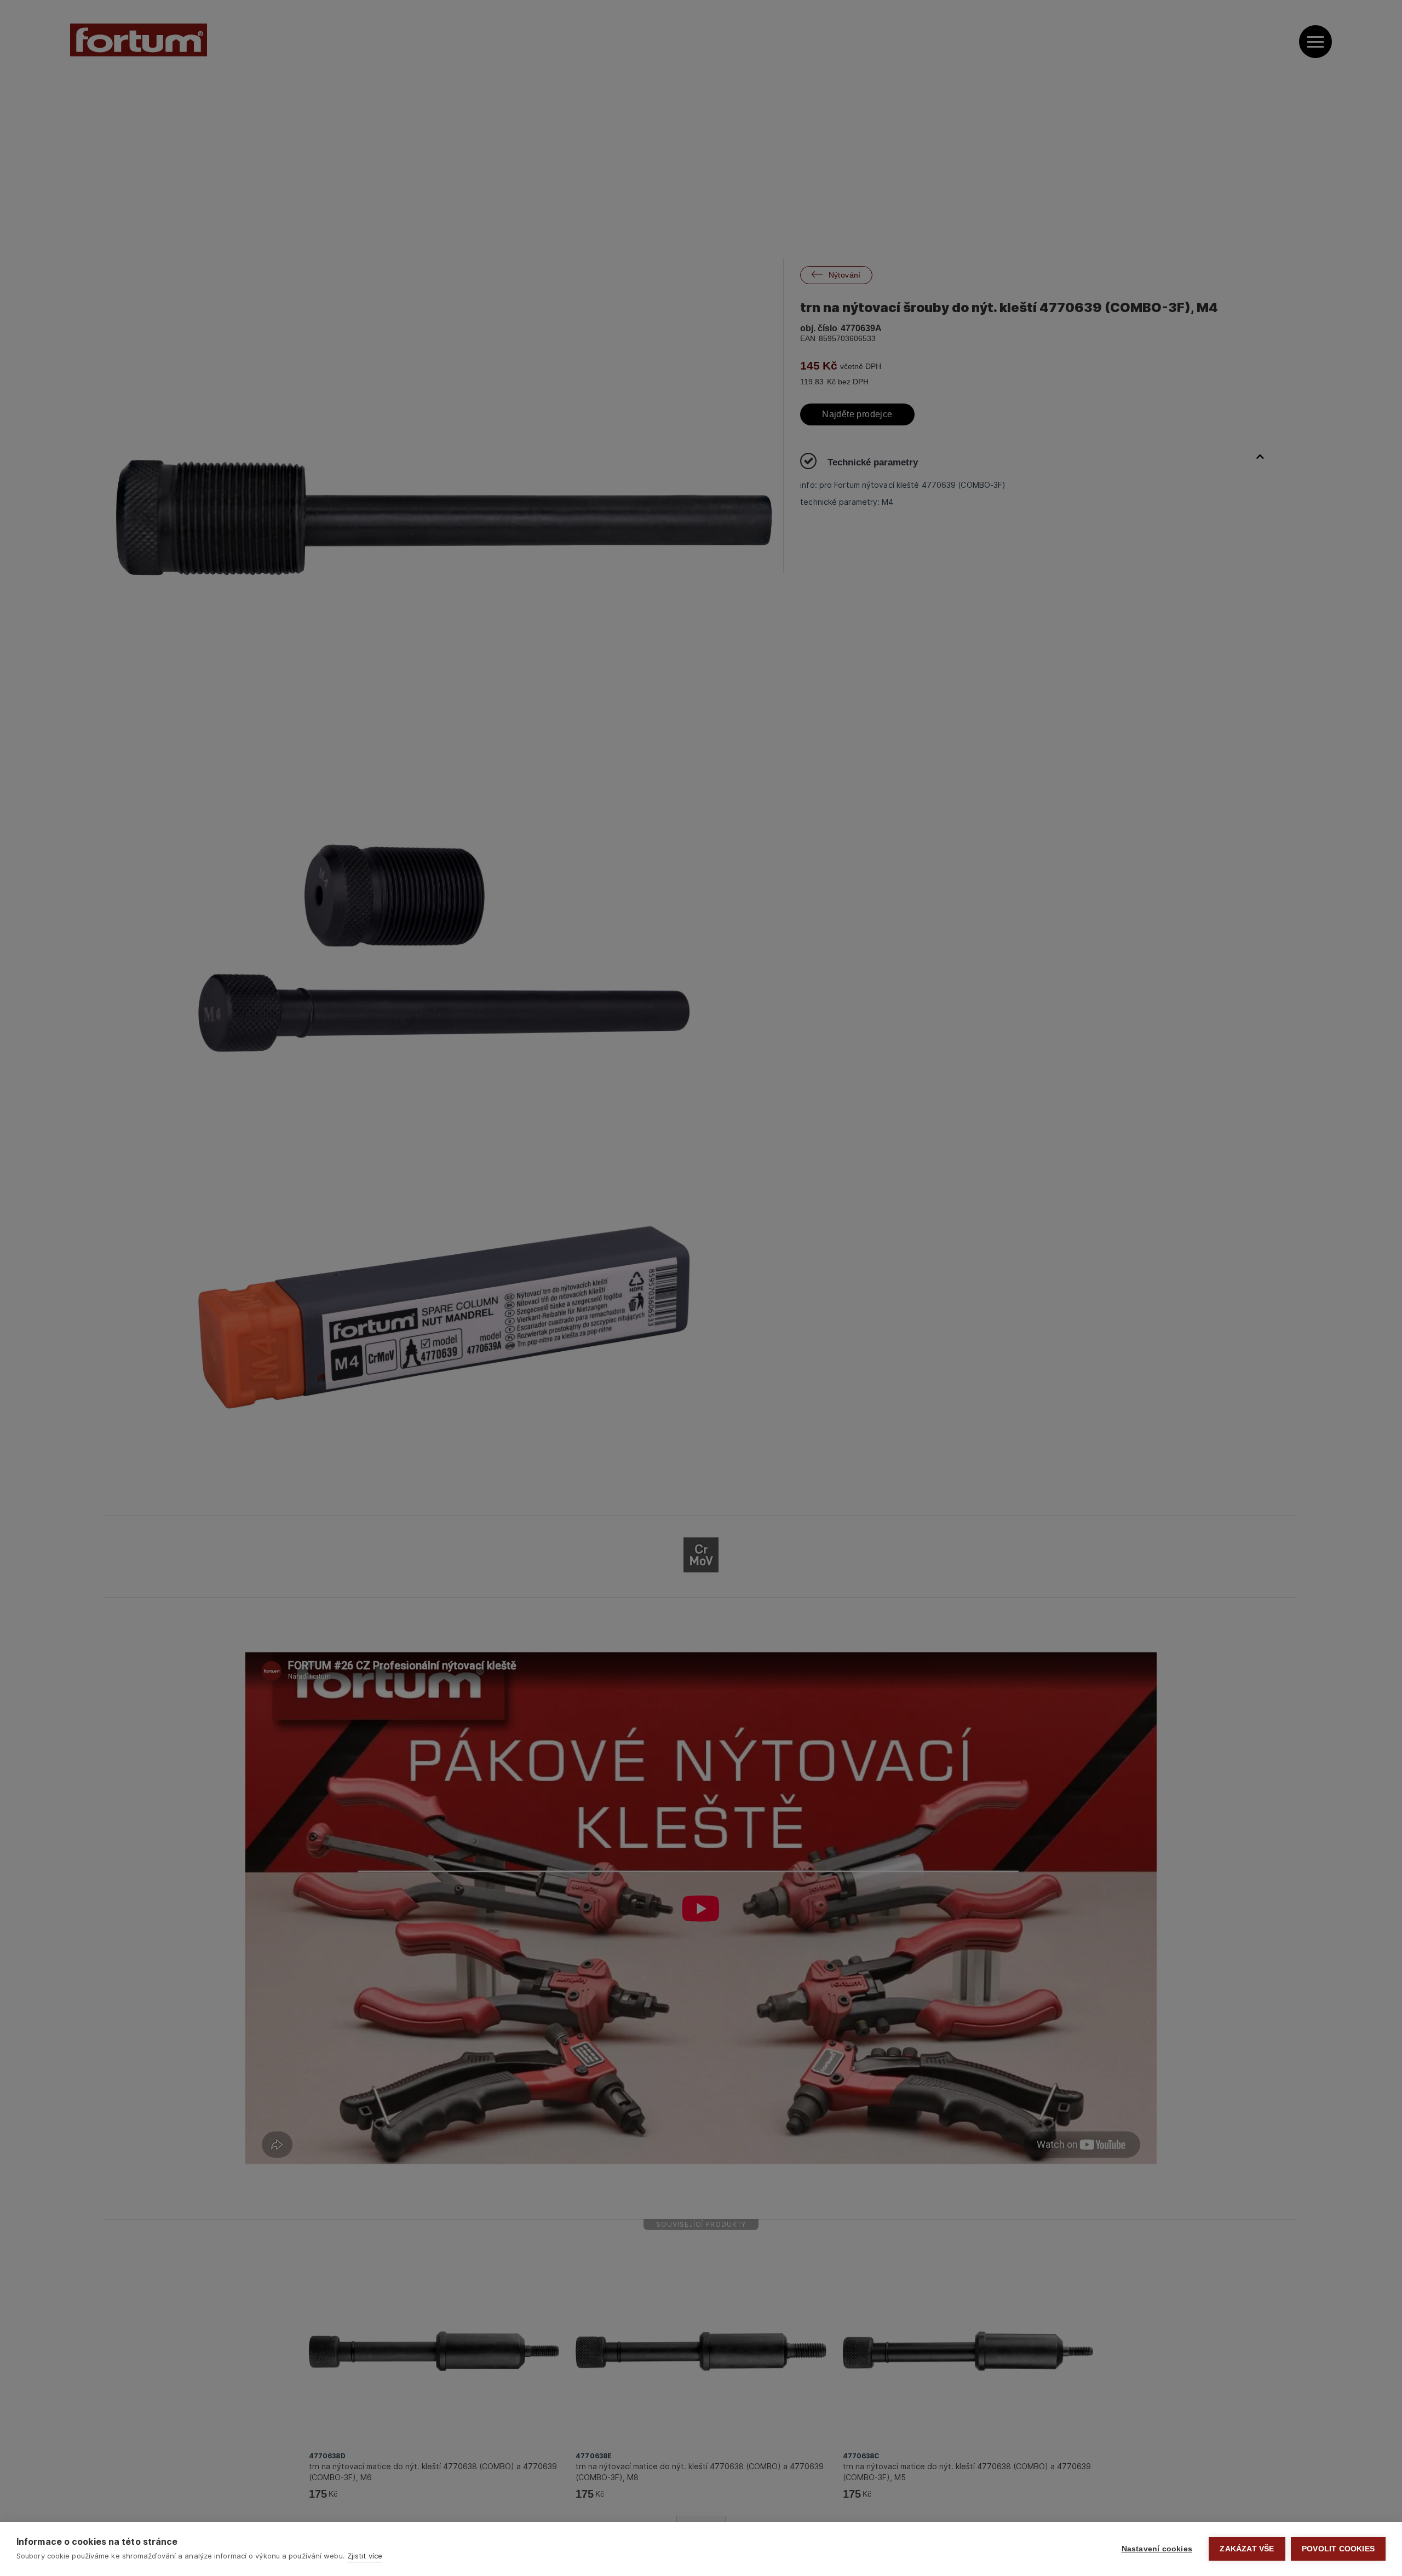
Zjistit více (365, 2556)
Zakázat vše (1247, 2549)
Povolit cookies (1338, 2549)
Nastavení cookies (1157, 2549)
